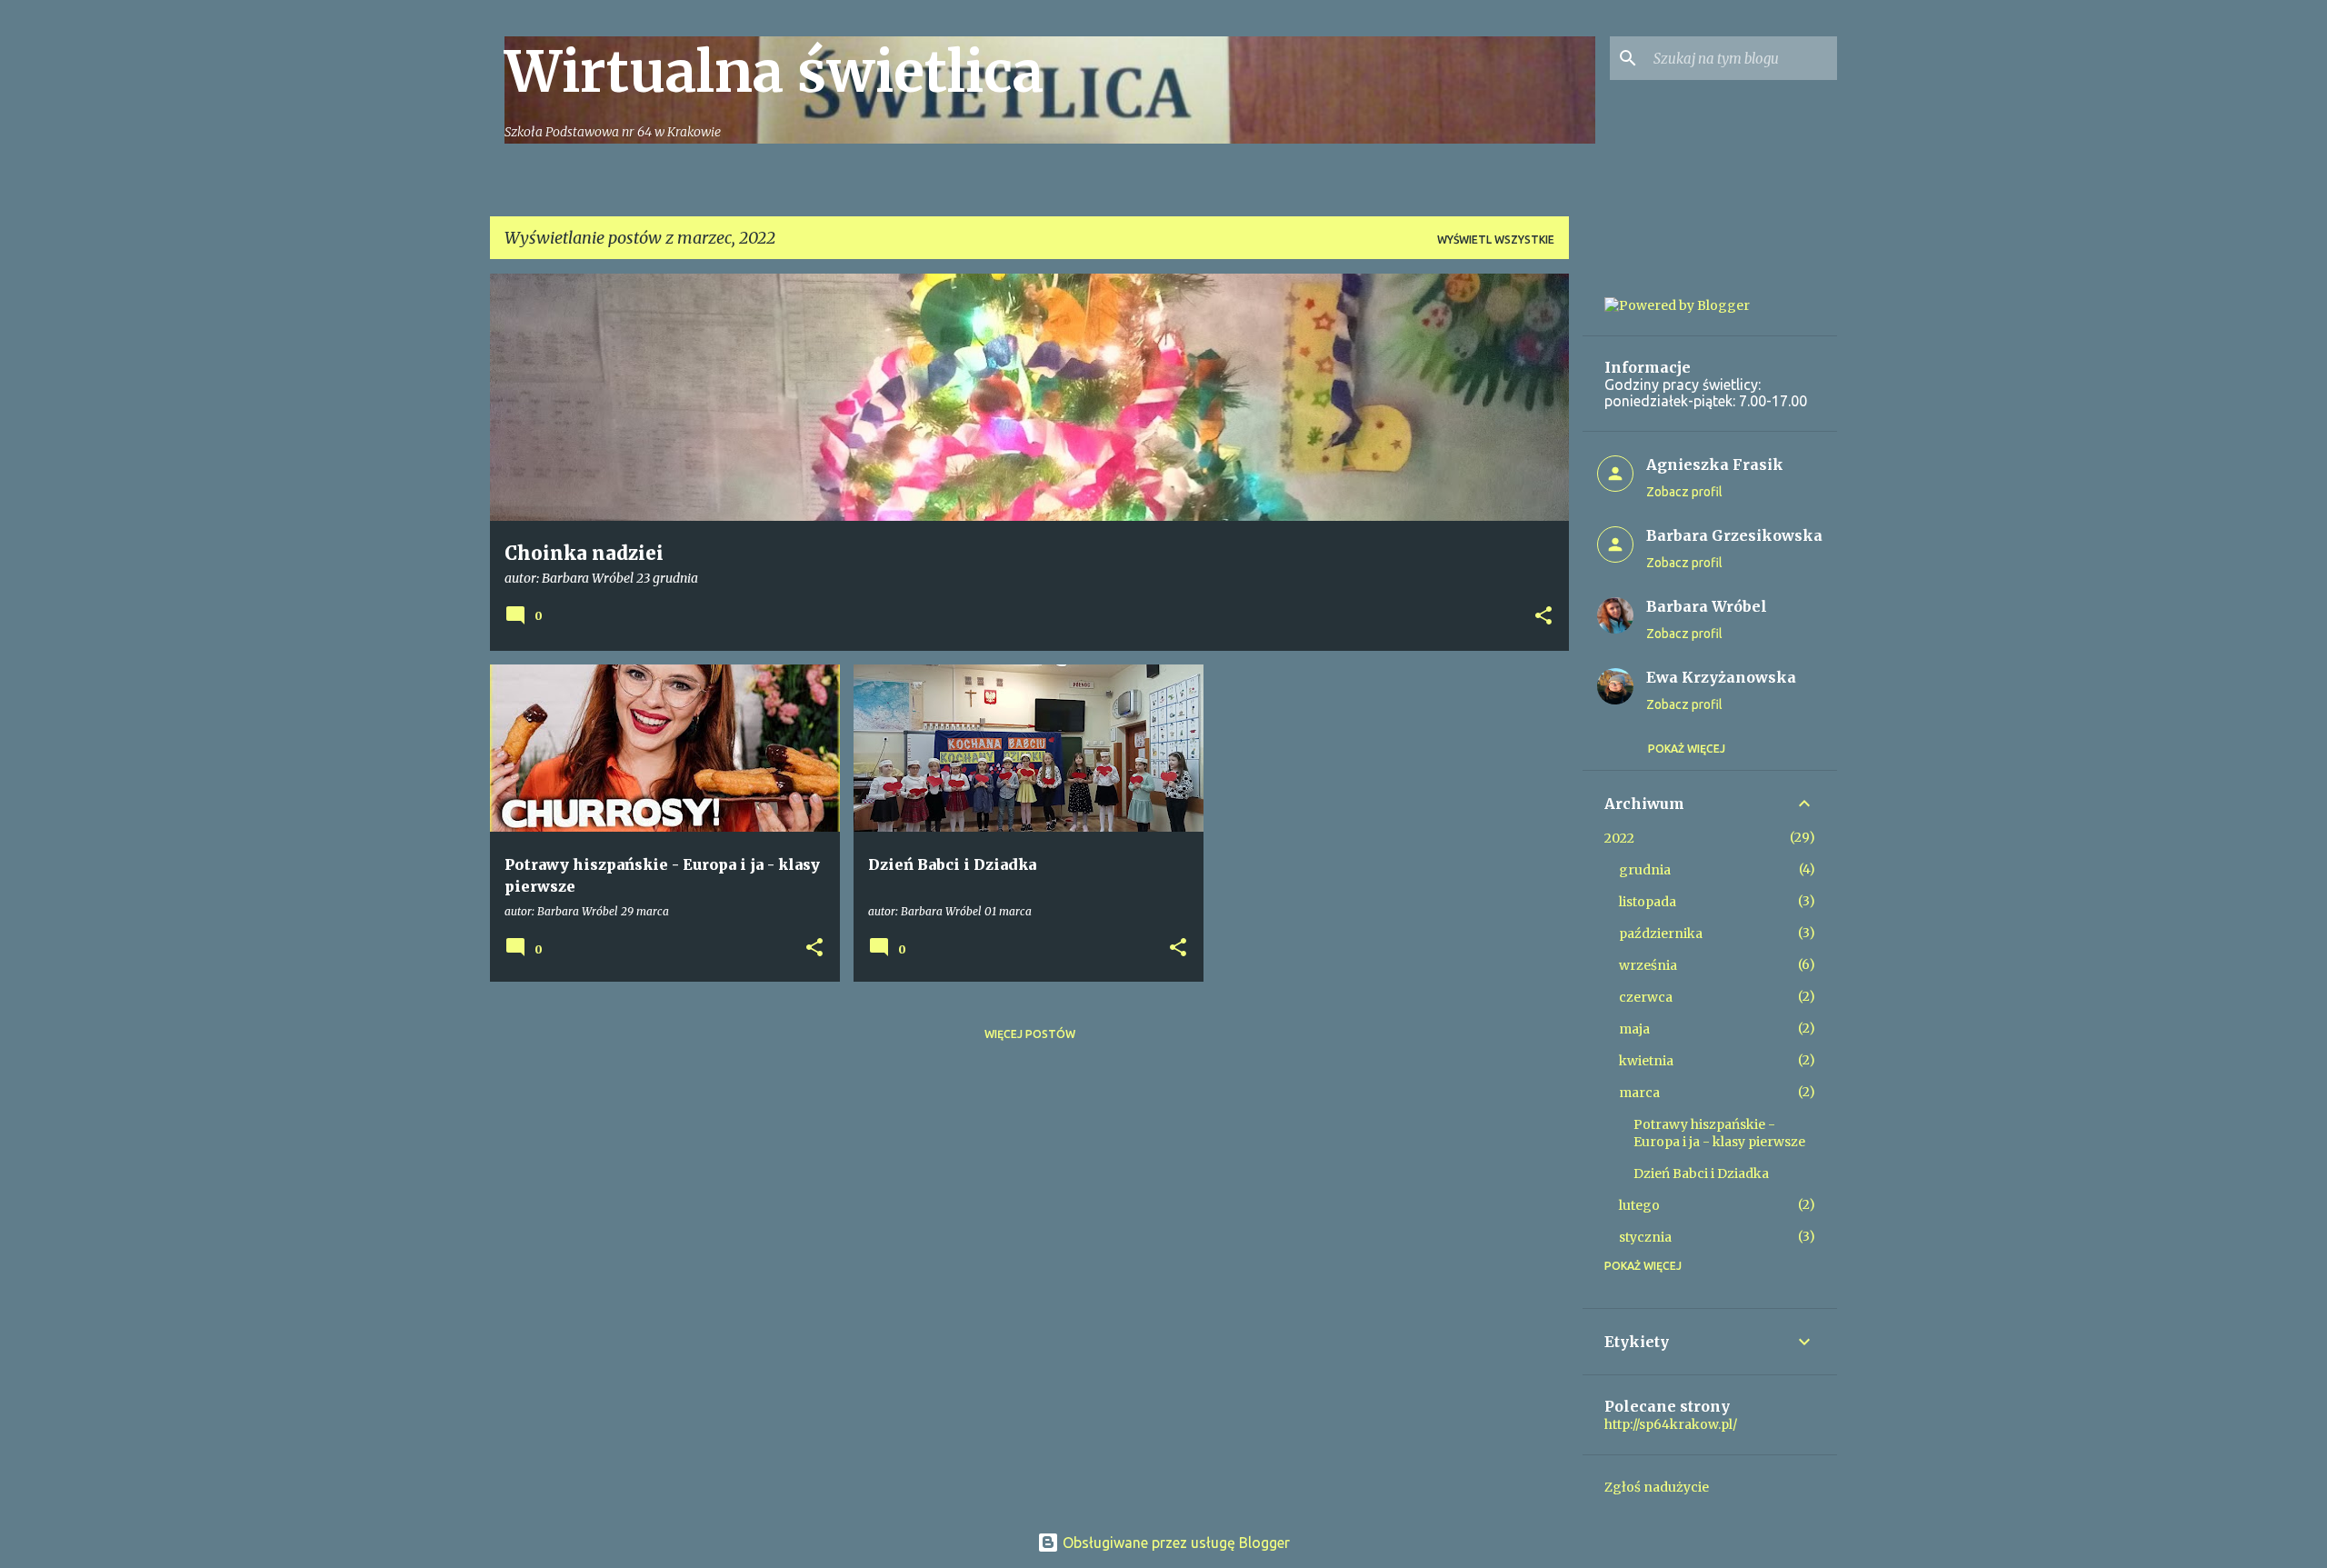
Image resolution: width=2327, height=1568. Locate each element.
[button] (1543, 617)
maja (1634, 1029)
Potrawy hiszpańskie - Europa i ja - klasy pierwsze (1719, 1133)
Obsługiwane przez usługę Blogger (1174, 1543)
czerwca (1646, 997)
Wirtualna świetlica (774, 72)
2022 (1619, 838)
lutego (1639, 1205)
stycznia (1645, 1237)
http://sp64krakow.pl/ (1671, 1424)
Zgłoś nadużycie (1657, 1487)
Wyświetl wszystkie (1496, 240)
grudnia (1645, 870)
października (1661, 934)
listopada (1648, 902)
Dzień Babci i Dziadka (1701, 1174)
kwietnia (1646, 1061)
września (1648, 965)
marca (1639, 1093)
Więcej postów (1030, 1034)
